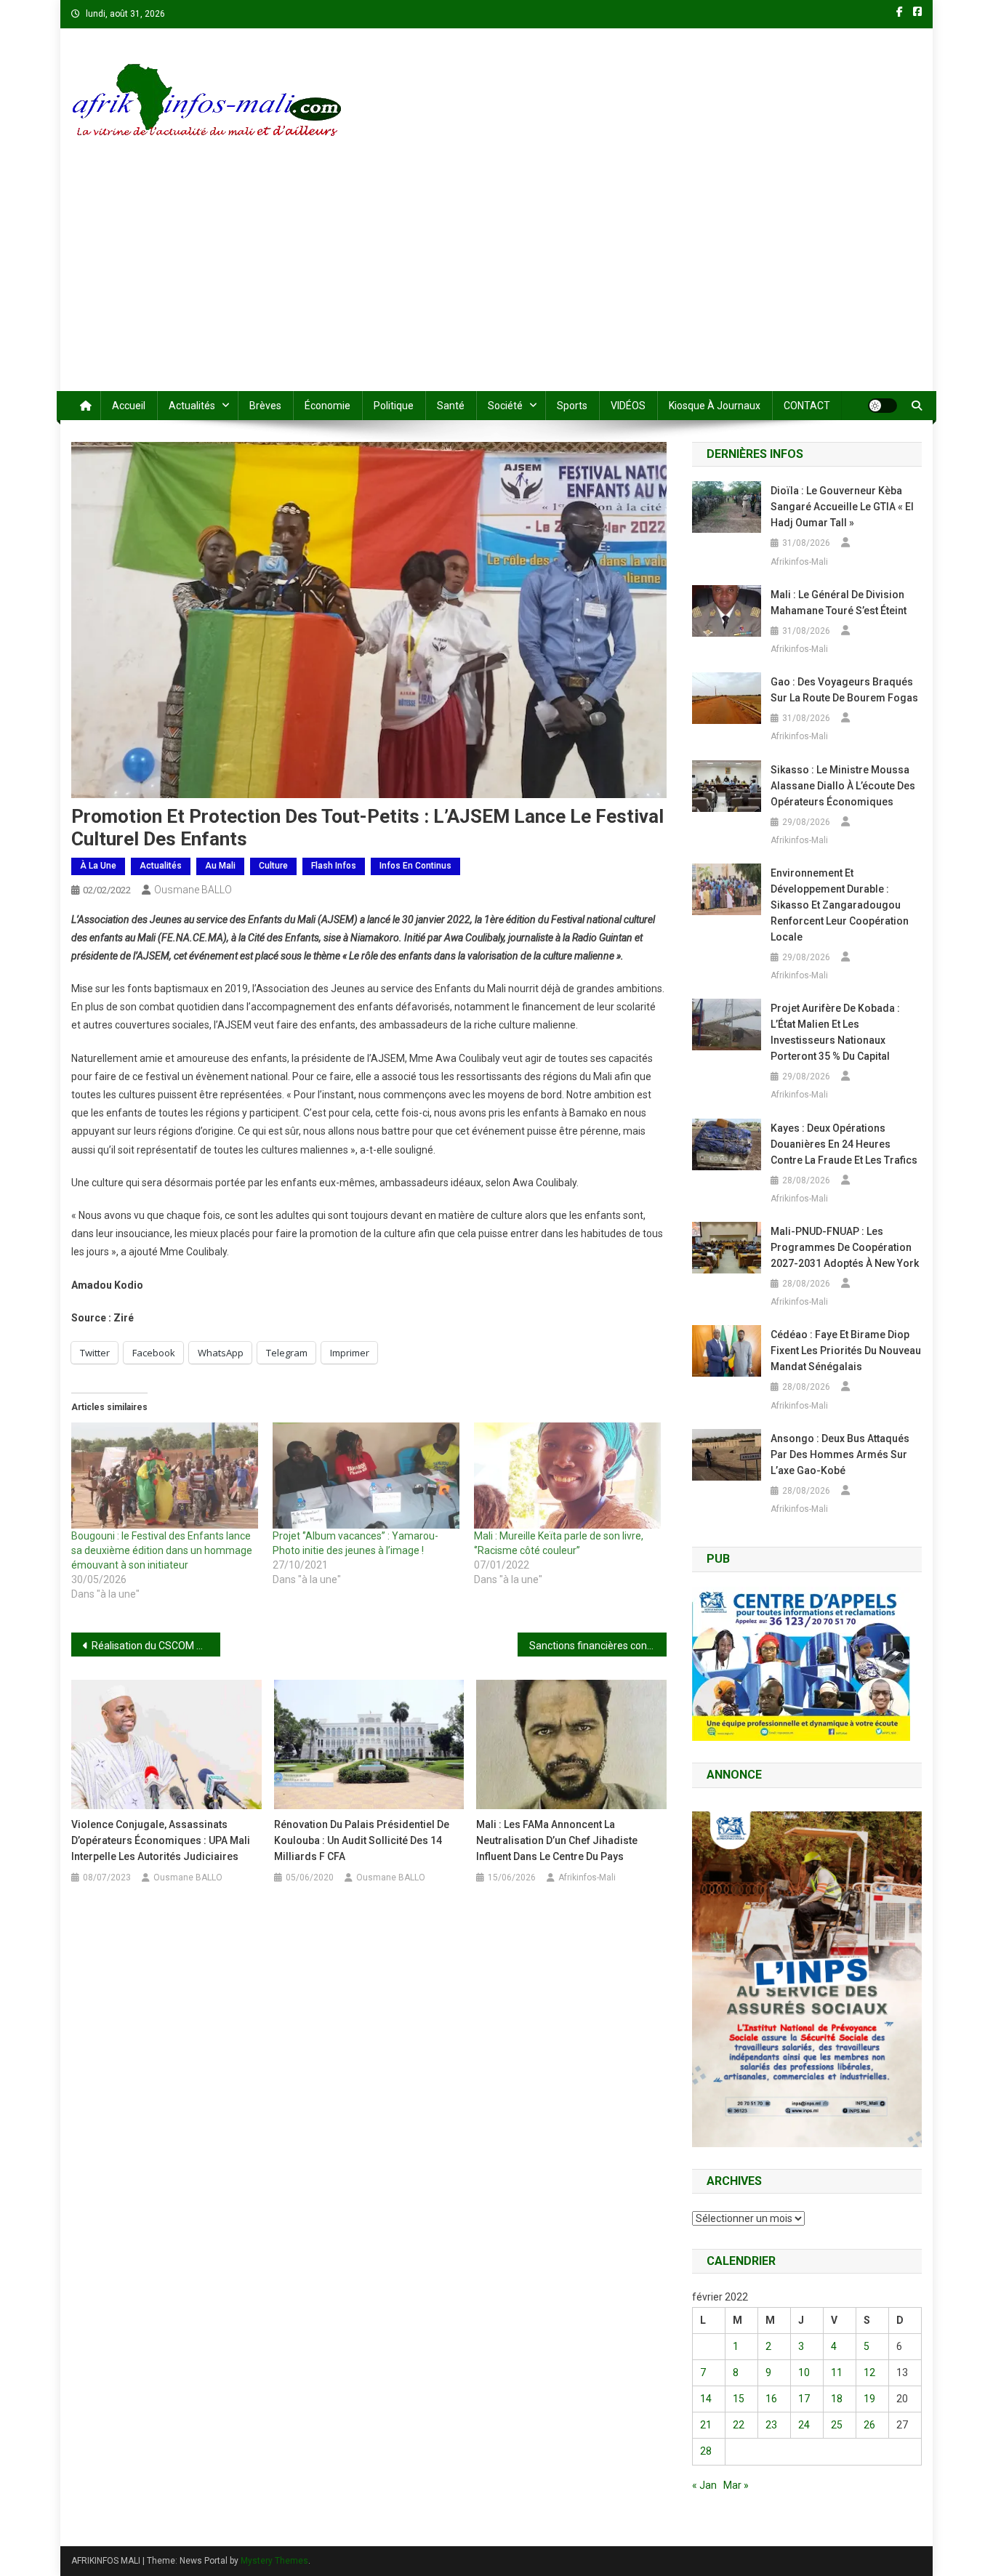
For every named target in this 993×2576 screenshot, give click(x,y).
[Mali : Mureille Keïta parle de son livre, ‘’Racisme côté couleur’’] (567, 1476)
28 (706, 2451)
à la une (98, 866)
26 (869, 2425)
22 (739, 2425)
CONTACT (807, 406)
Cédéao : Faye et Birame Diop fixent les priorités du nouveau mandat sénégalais (846, 1351)
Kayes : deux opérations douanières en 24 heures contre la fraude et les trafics (844, 1144)
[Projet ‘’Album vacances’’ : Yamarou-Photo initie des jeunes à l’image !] (366, 1476)
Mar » (736, 2485)
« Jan (704, 2485)
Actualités (192, 406)
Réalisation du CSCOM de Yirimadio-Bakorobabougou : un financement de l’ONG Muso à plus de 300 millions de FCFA (156, 1646)
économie (327, 406)
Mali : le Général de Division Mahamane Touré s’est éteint (839, 603)
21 (706, 2425)
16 (771, 2399)
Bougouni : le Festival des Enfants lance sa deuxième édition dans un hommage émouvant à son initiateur (162, 1550)
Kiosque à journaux (715, 406)
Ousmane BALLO (193, 890)
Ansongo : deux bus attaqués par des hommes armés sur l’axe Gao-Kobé (840, 1454)
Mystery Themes (274, 2561)
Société (505, 406)
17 (804, 2399)
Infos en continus (415, 866)
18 (837, 2399)
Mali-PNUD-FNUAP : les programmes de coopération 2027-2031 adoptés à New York (845, 1247)
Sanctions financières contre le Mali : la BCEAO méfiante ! (598, 1646)
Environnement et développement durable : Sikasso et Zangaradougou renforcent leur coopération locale (840, 905)
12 (869, 2372)
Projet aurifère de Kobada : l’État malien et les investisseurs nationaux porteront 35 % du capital (835, 1032)
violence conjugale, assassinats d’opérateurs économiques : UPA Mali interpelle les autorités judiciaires (161, 1840)
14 (706, 2399)
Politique (394, 406)
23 (771, 2425)
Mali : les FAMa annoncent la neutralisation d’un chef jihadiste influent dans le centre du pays (557, 1840)
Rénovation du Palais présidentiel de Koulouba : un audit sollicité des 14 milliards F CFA (362, 1840)
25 (837, 2425)
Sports (572, 406)
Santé (451, 406)
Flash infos (334, 866)
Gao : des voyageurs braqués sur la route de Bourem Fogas (844, 690)
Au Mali (220, 866)
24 (804, 2425)
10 (804, 2372)
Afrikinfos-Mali (587, 1877)
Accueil (129, 406)
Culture (273, 866)
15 (739, 2399)
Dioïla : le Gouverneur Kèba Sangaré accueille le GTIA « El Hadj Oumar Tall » (842, 507)
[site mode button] (883, 406)
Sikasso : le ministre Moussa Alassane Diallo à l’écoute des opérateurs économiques (843, 786)
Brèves (265, 406)
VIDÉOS (628, 406)
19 (869, 2399)
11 (837, 2372)
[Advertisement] (496, 282)
